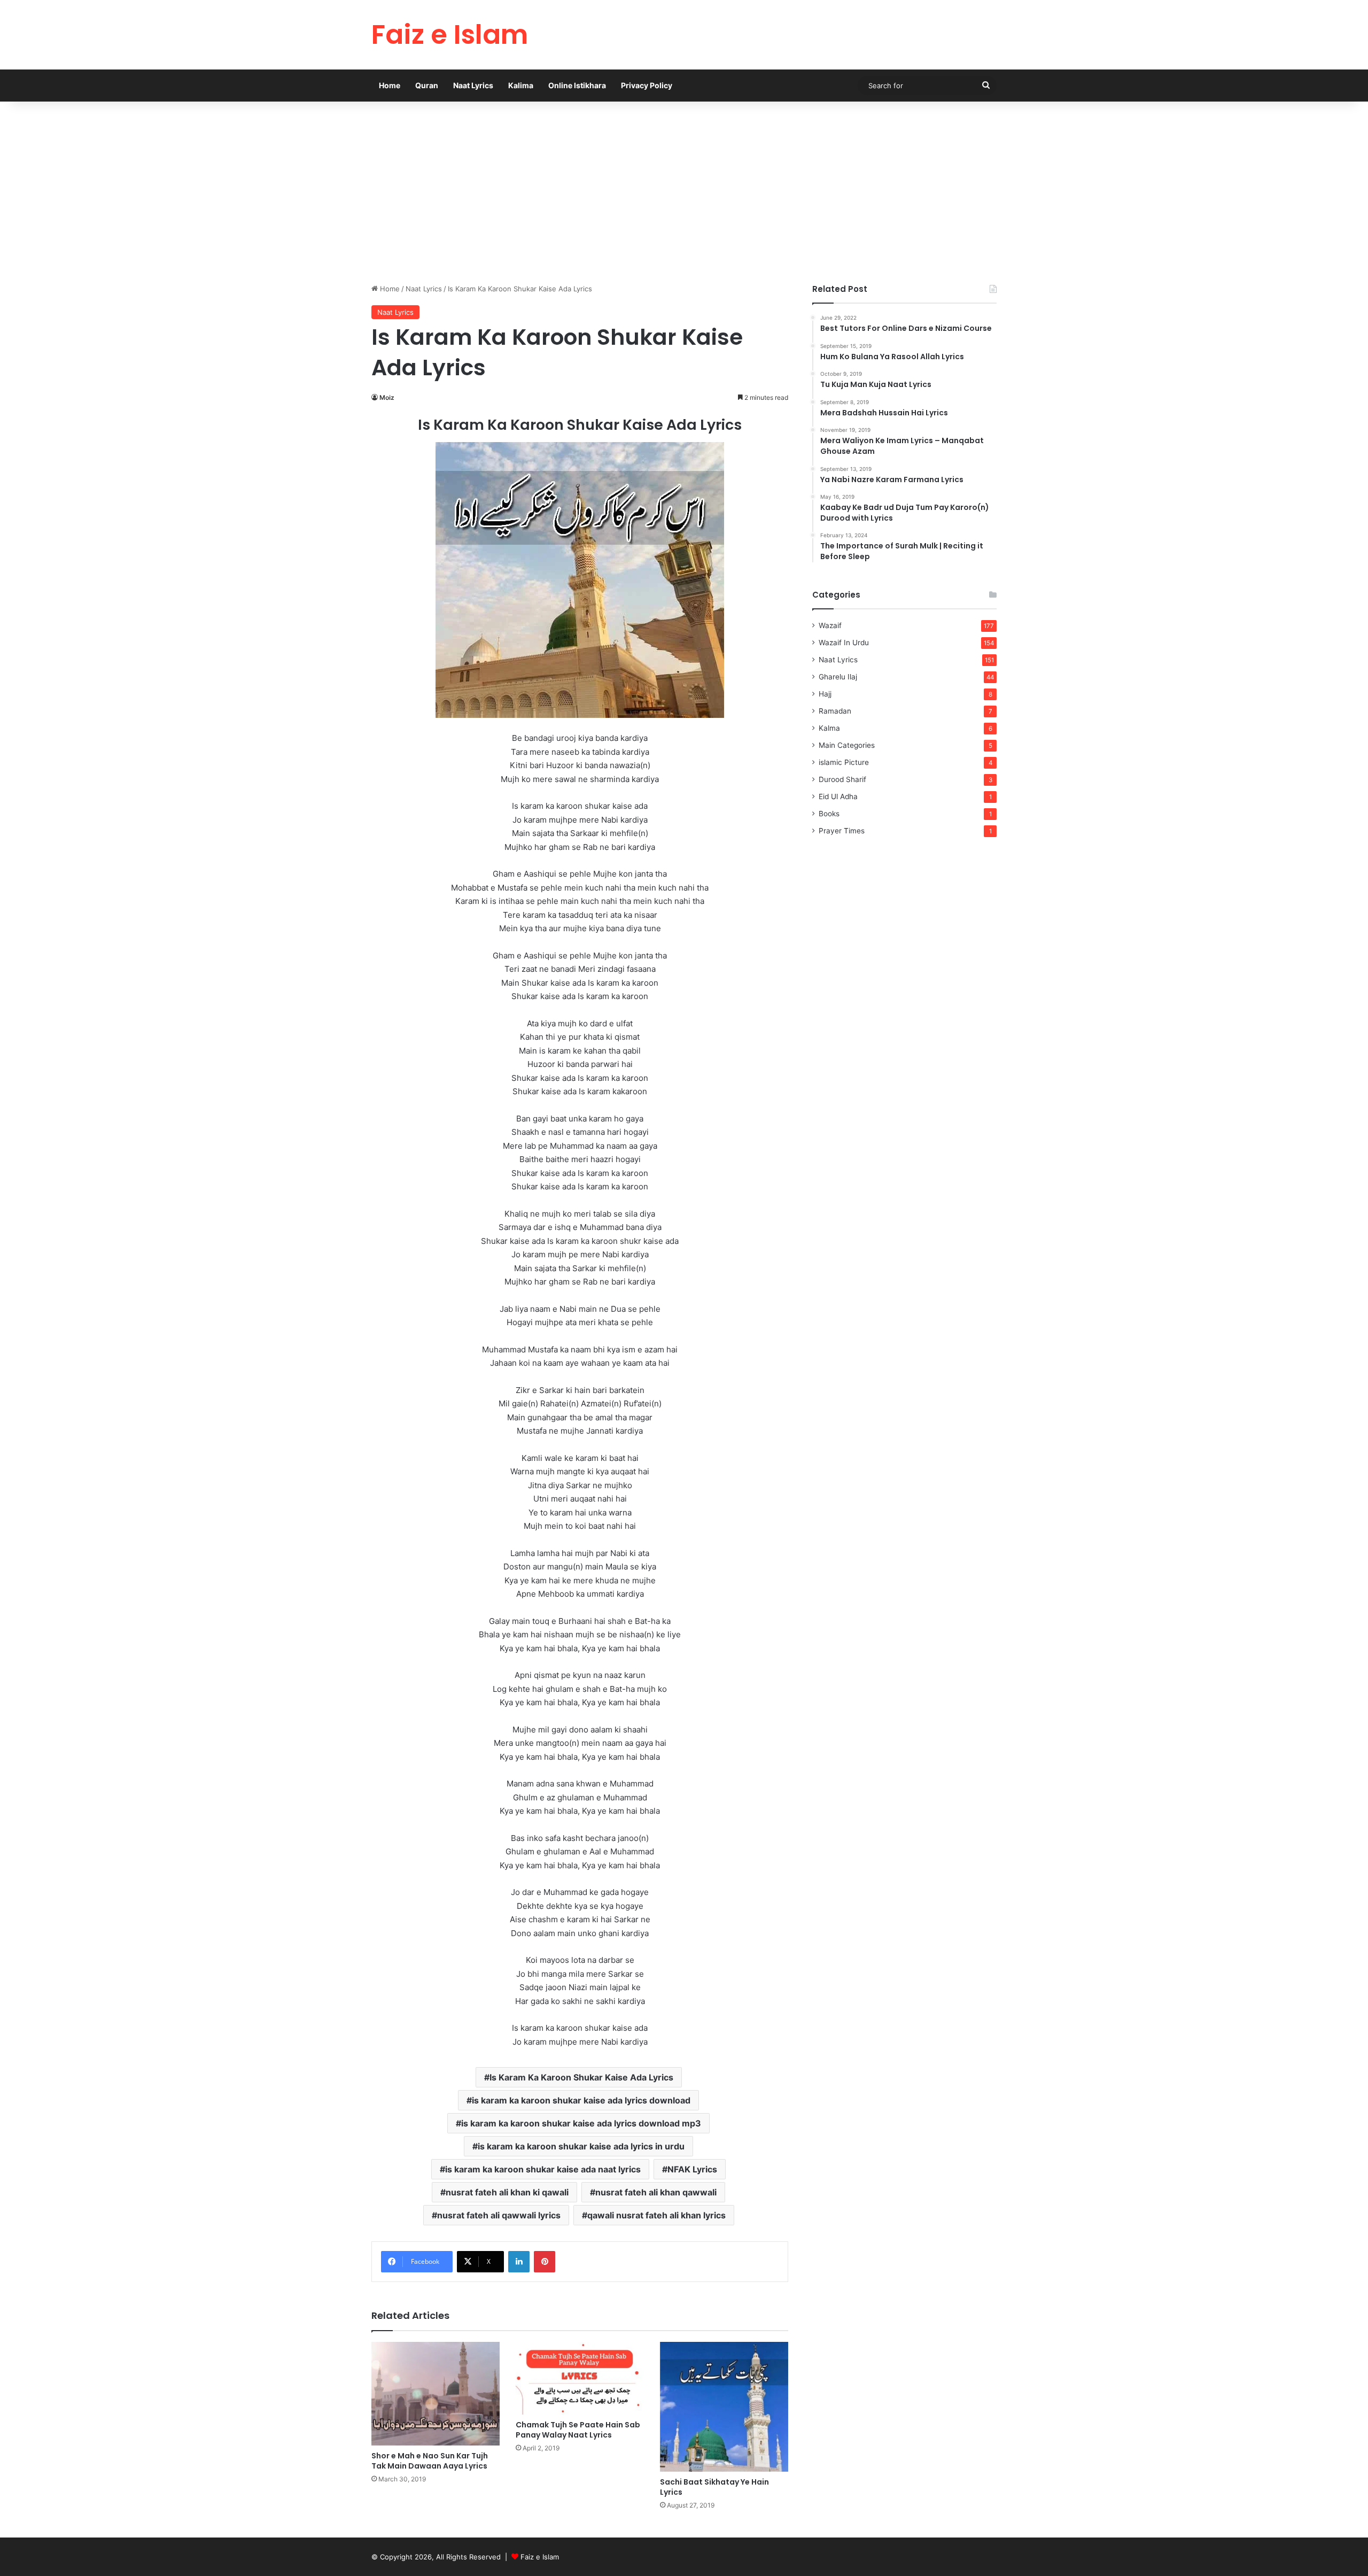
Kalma (829, 728)
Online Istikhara (577, 85)
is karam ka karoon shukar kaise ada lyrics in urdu (581, 2146)
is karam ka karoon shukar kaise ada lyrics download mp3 (581, 2123)
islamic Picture (844, 762)
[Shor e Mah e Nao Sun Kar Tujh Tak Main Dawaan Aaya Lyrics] (436, 2394)
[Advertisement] (684, 192)
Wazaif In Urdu (844, 643)
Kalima (521, 85)
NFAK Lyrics (692, 2169)
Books (829, 814)
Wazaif (830, 625)
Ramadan (835, 711)
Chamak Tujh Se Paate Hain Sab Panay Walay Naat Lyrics (578, 2430)
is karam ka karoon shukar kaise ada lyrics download (581, 2100)
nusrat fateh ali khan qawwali (656, 2192)
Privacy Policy (647, 85)
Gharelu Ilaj (838, 677)
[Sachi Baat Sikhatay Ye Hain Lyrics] (724, 2407)
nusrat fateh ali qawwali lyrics (499, 2215)
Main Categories (847, 745)
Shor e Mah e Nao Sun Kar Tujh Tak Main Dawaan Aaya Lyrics (430, 2461)
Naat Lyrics (473, 85)
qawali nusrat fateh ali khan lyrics (656, 2215)
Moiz (387, 397)
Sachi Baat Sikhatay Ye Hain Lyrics (714, 2487)
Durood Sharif (842, 779)
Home (390, 85)
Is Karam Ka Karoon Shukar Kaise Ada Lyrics (581, 2077)
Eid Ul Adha (838, 796)
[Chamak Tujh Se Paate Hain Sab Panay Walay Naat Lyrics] (580, 2378)
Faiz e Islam (540, 2557)
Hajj (825, 694)
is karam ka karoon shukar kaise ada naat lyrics (543, 2169)
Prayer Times (842, 831)
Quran (427, 85)
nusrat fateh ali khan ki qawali (507, 2192)
